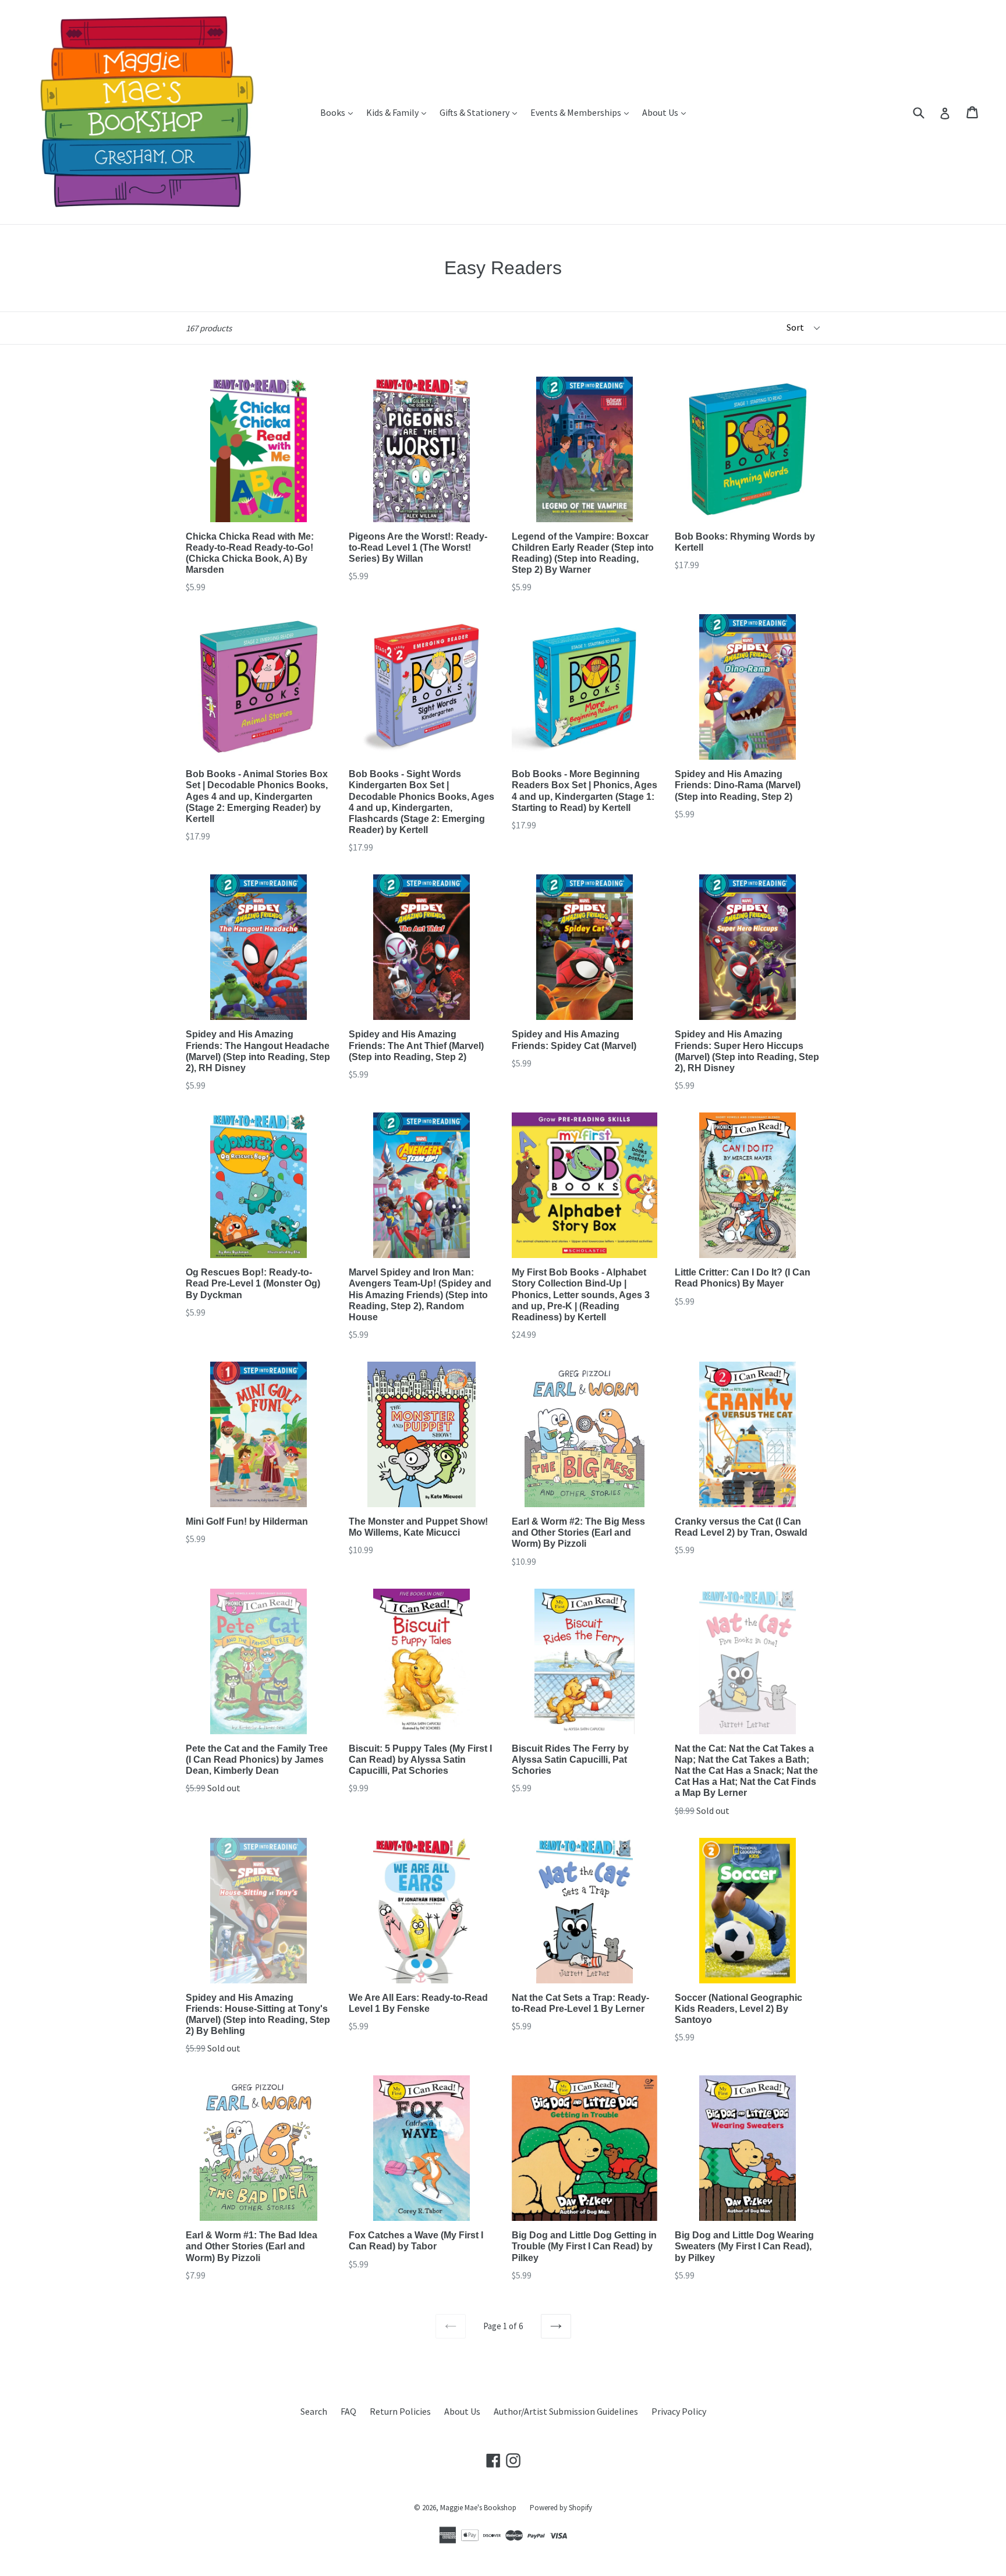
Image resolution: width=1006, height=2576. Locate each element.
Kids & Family (399, 112)
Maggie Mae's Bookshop (478, 2508)
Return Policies (400, 2411)
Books (339, 112)
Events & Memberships (582, 112)
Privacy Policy (679, 2411)
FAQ (348, 2411)
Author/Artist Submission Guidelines (566, 2411)
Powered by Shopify (561, 2508)
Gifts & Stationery (481, 112)
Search (314, 2411)
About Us (667, 112)
